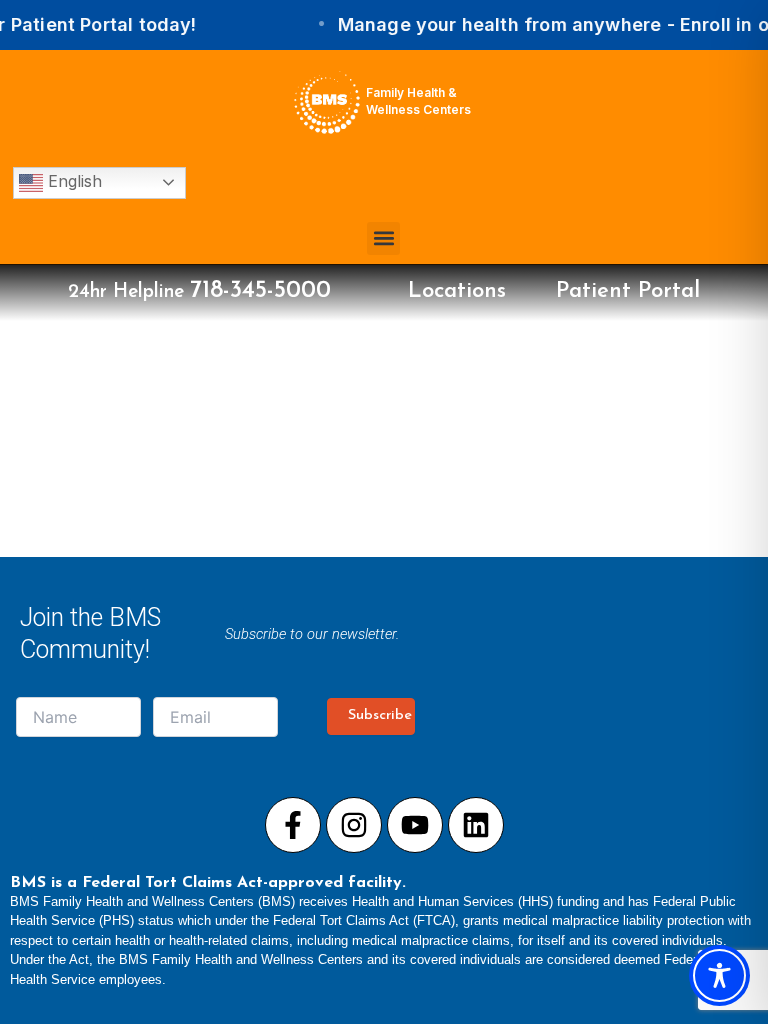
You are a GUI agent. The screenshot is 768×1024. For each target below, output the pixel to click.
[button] (383, 238)
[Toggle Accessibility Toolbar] (719, 975)
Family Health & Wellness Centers (418, 101)
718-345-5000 (260, 291)
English (72, 181)
